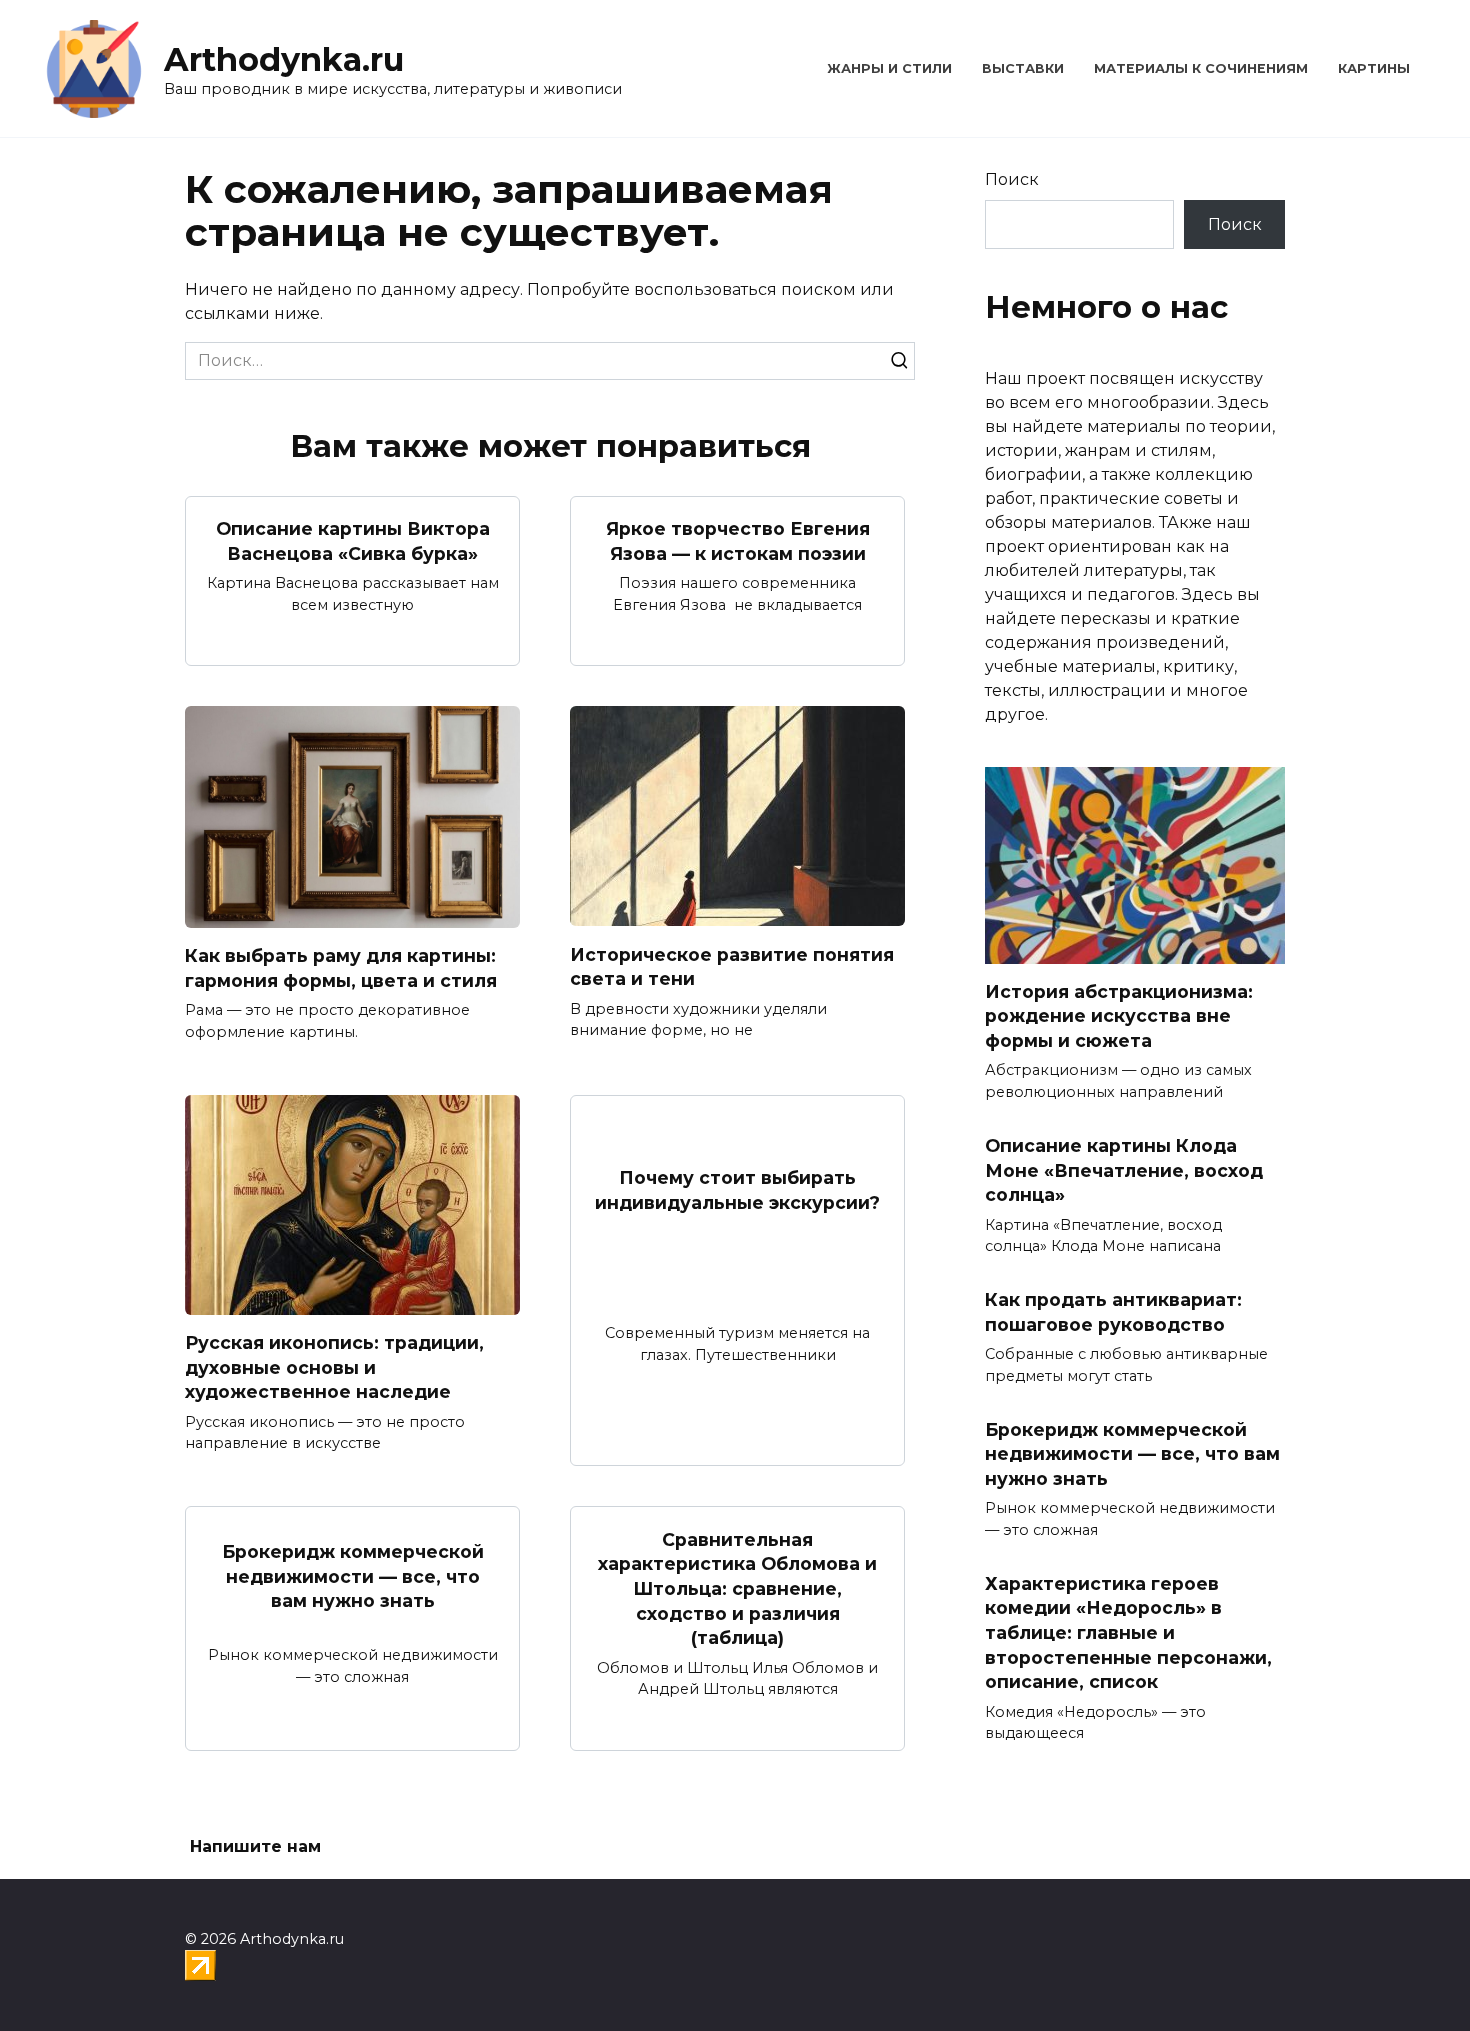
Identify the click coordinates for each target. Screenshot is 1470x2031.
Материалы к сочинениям (1201, 68)
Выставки (1023, 68)
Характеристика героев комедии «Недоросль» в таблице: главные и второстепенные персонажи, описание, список (1128, 1632)
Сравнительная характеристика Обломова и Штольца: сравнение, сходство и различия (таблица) (737, 1588)
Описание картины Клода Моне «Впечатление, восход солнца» (1124, 1170)
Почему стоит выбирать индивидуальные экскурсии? (737, 1190)
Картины (1374, 68)
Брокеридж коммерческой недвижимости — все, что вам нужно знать (353, 1576)
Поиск (1012, 179)
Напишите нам (255, 1846)
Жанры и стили (889, 68)
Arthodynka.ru (284, 59)
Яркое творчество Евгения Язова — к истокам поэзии (738, 541)
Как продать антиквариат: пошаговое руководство (1113, 1312)
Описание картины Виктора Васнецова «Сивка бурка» (353, 541)
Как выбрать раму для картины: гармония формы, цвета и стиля (341, 968)
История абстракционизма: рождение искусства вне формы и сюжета (1119, 1016)
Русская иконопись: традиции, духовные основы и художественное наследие (334, 1367)
